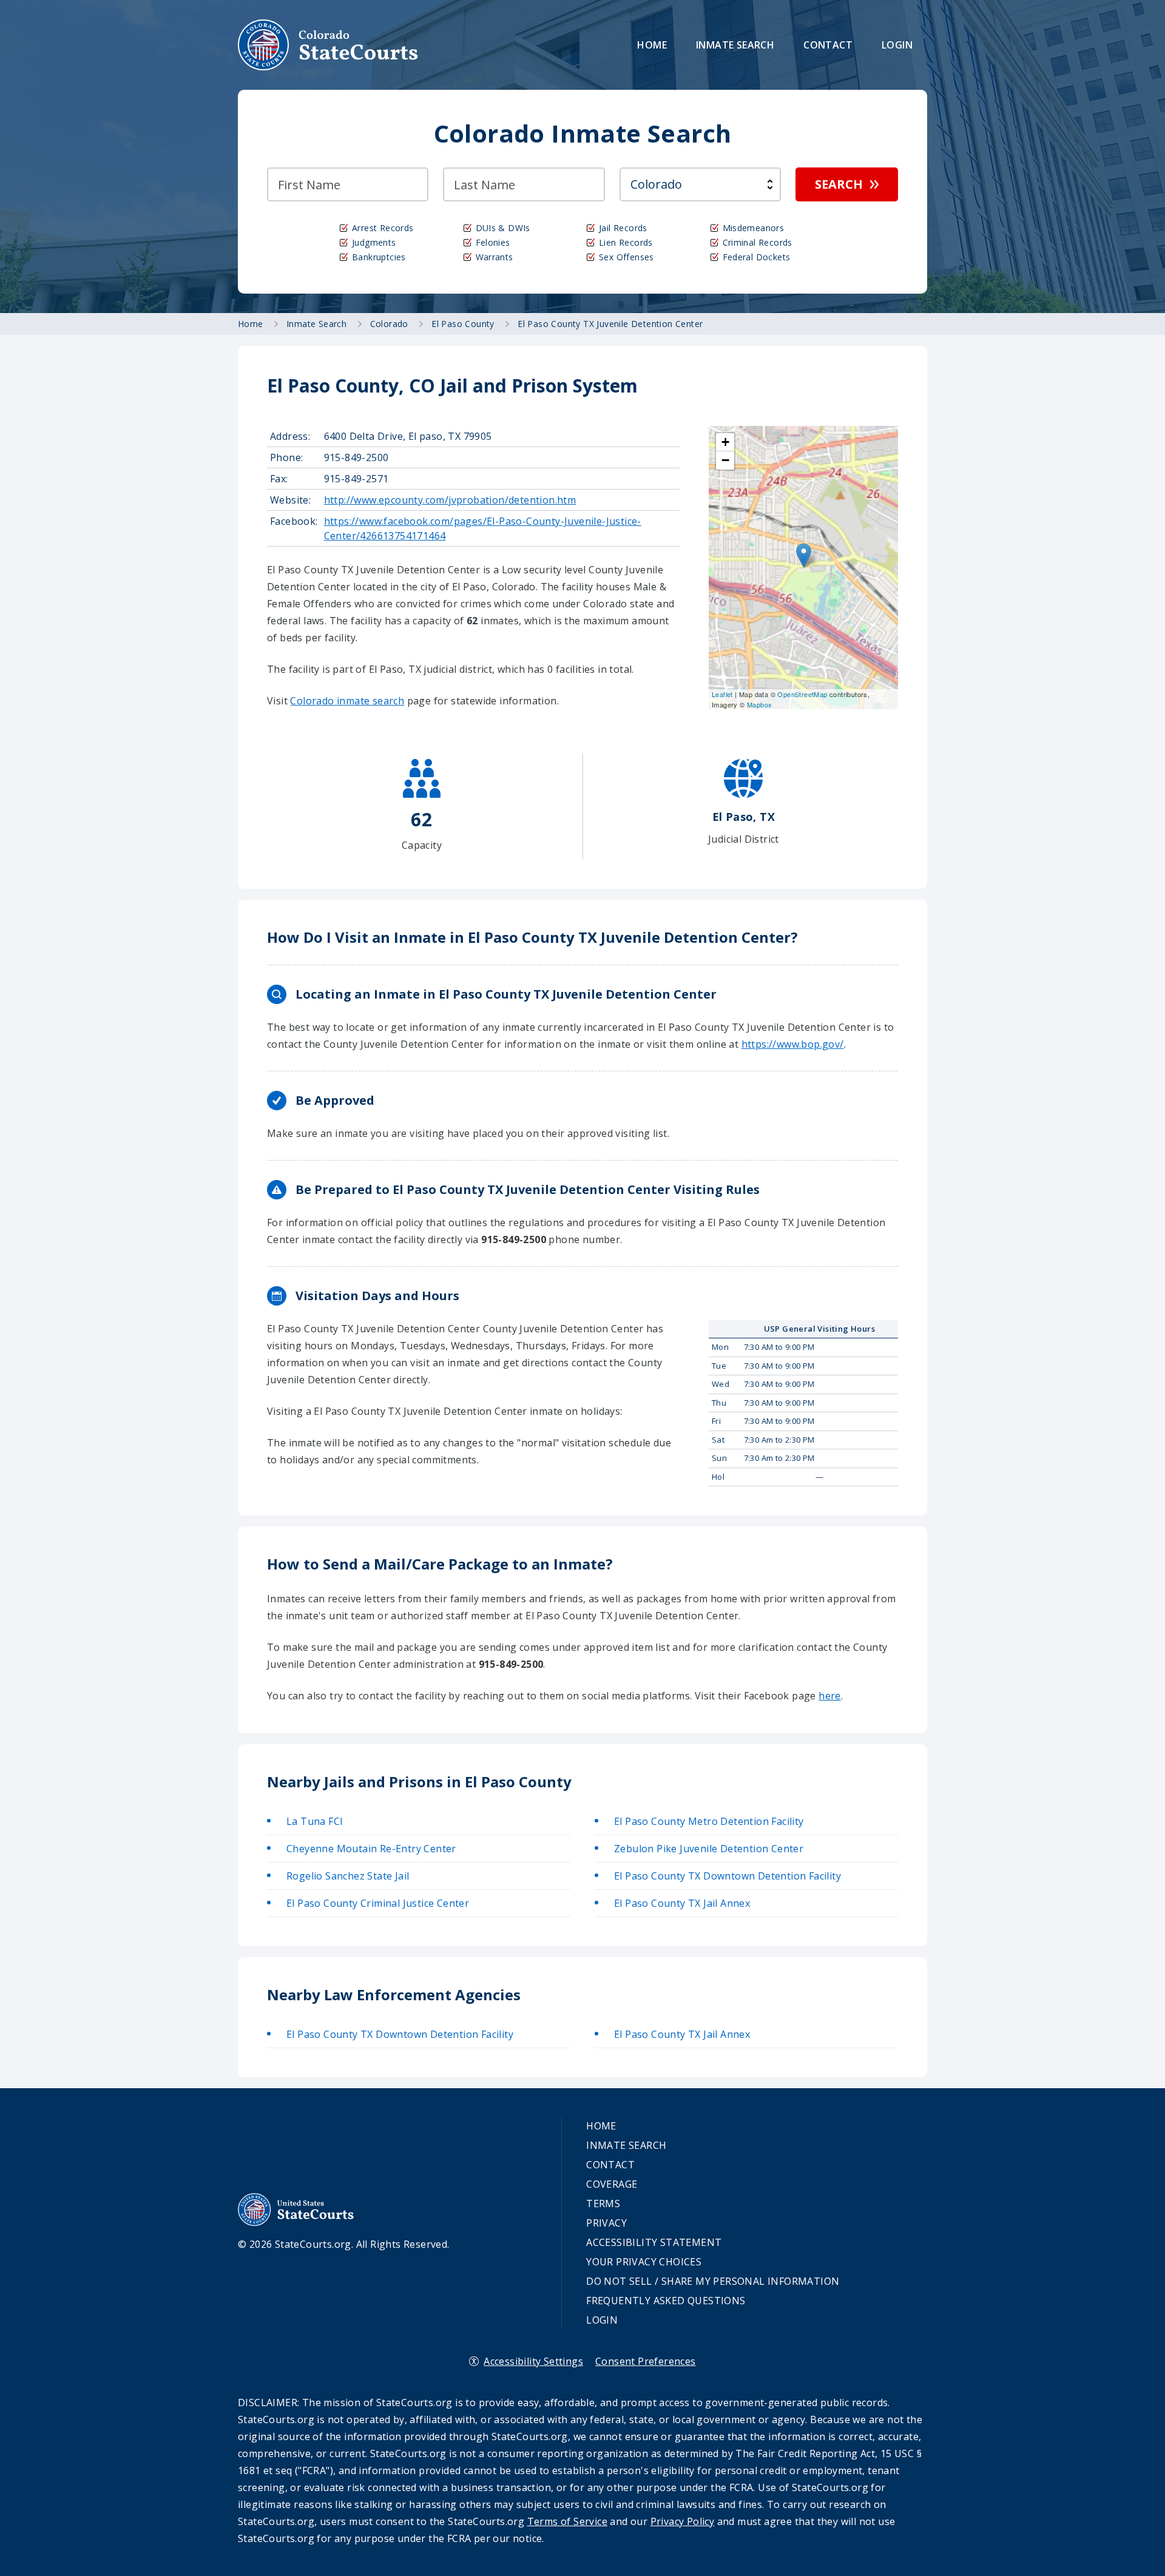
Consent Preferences (646, 2361)
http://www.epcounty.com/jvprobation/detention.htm (450, 500)
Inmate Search (735, 45)
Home (652, 45)
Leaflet (722, 694)
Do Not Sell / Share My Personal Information (713, 2281)
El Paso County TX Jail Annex (682, 1903)
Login (897, 45)
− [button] (725, 460)
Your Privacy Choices (644, 2262)
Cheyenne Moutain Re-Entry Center (371, 1849)
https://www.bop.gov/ (793, 1044)
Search (839, 184)
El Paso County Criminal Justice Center (378, 1903)
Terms (603, 2203)
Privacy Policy (683, 2521)
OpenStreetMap (802, 694)
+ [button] (725, 442)
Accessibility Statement (654, 2242)
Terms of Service (567, 2521)
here (830, 1696)
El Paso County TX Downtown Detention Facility (728, 1876)
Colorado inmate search (347, 701)
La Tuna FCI (315, 1821)
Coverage (612, 2184)
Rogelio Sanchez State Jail (348, 1876)
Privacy (606, 2223)
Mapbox (759, 704)
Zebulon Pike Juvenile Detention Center (709, 1849)
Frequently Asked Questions (666, 2301)
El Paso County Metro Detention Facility (709, 1821)
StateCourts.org (328, 45)
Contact (828, 45)
